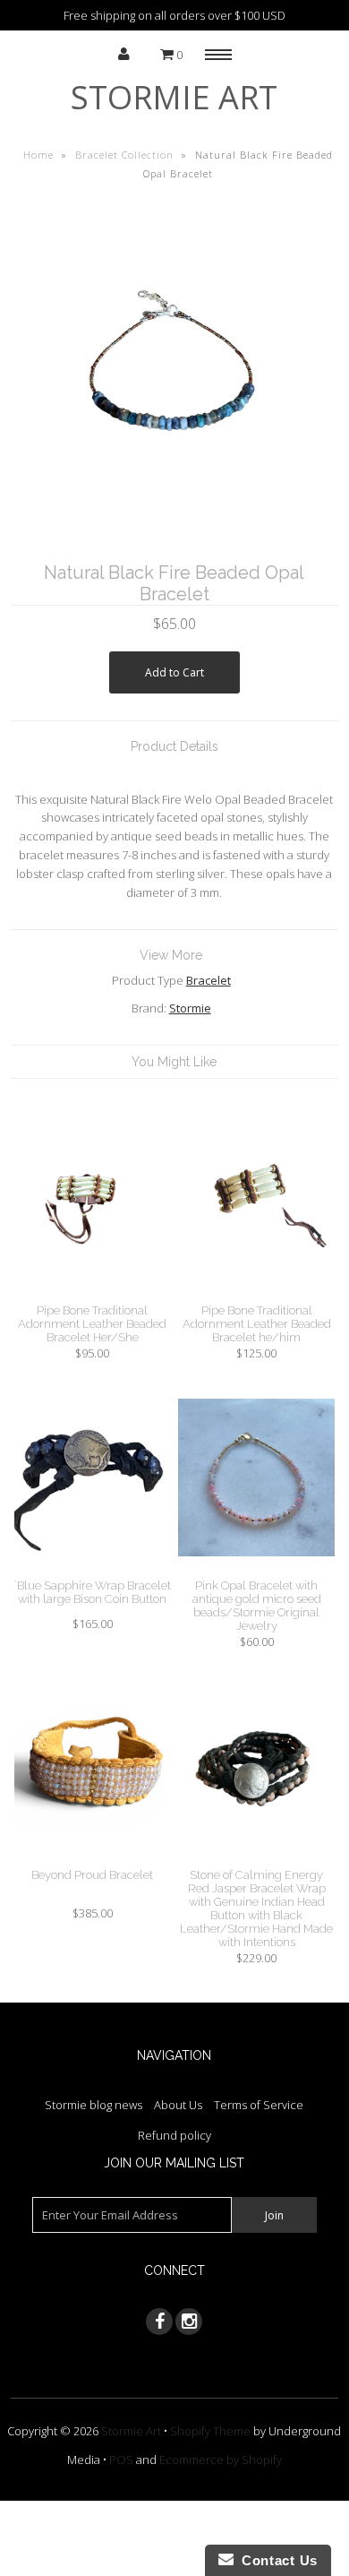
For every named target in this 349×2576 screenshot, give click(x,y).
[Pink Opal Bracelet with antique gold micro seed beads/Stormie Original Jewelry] (257, 1570)
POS (121, 2460)
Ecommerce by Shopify (221, 2460)
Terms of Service (259, 2105)
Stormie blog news (94, 2105)
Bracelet (209, 980)
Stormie (190, 1008)
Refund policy (174, 2135)
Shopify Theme (210, 2431)
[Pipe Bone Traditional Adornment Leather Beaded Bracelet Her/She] (93, 1294)
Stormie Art (174, 97)
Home (38, 155)
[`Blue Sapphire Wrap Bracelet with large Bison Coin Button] (93, 1570)
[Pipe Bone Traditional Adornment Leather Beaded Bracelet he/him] (257, 1294)
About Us (178, 2105)
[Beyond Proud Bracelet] (93, 1858)
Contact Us (276, 2560)
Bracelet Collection (124, 155)
